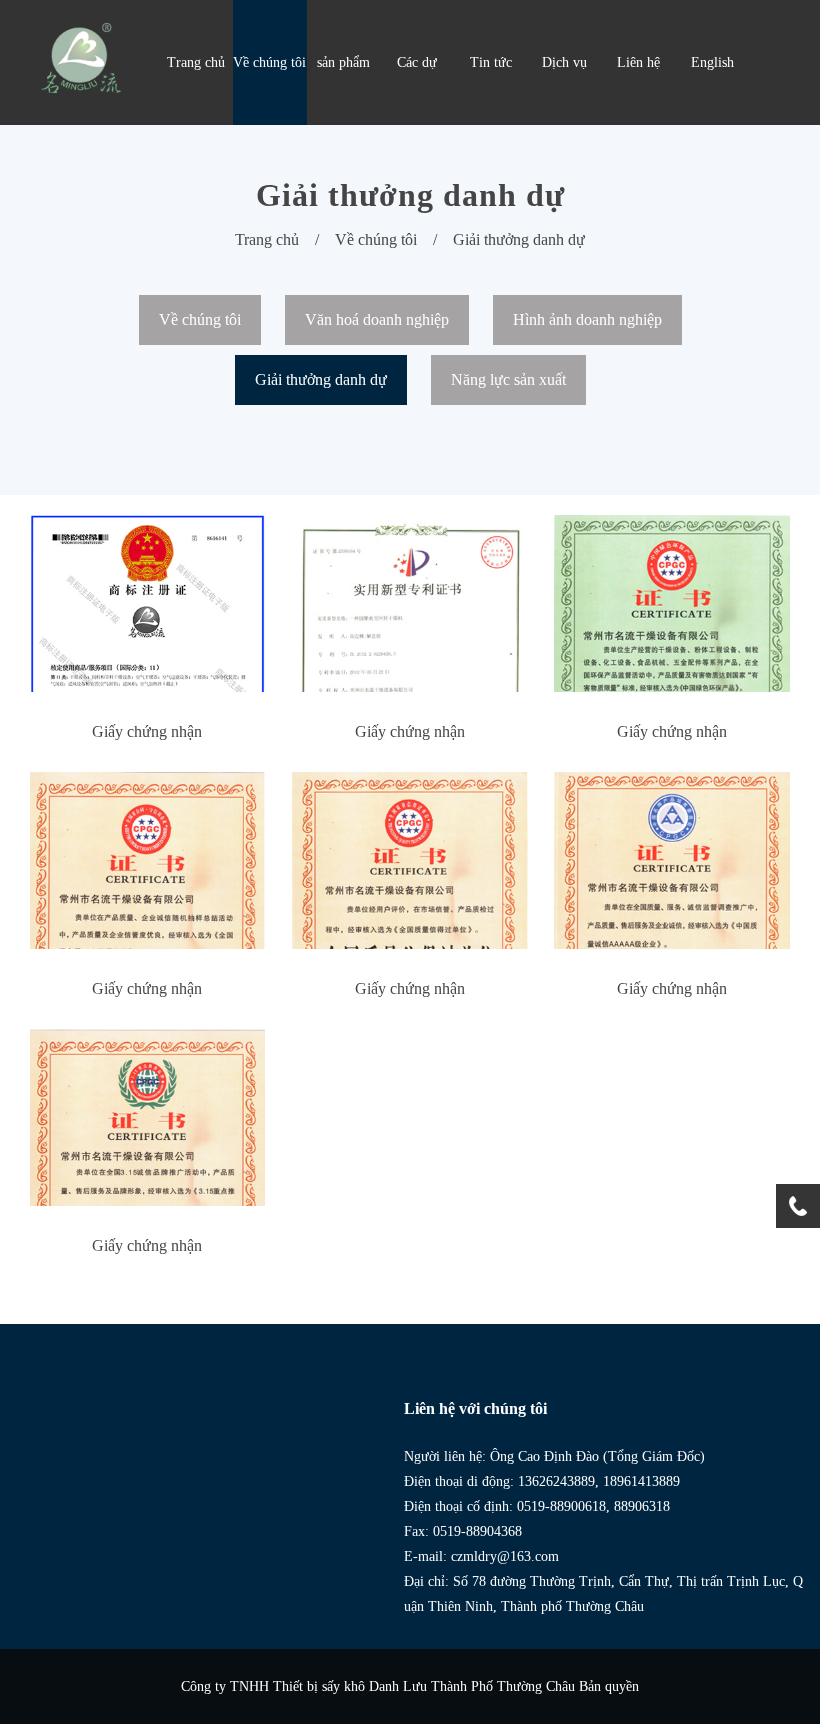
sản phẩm (343, 62)
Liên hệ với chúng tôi (475, 1408)
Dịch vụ (564, 62)
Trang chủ (196, 62)
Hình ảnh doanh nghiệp (587, 319)
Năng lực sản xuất (508, 379)
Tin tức (491, 62)
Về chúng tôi (269, 62)
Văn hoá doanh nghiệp (377, 319)
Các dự (417, 62)
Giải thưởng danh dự (519, 239)
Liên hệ (638, 62)
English (712, 62)
